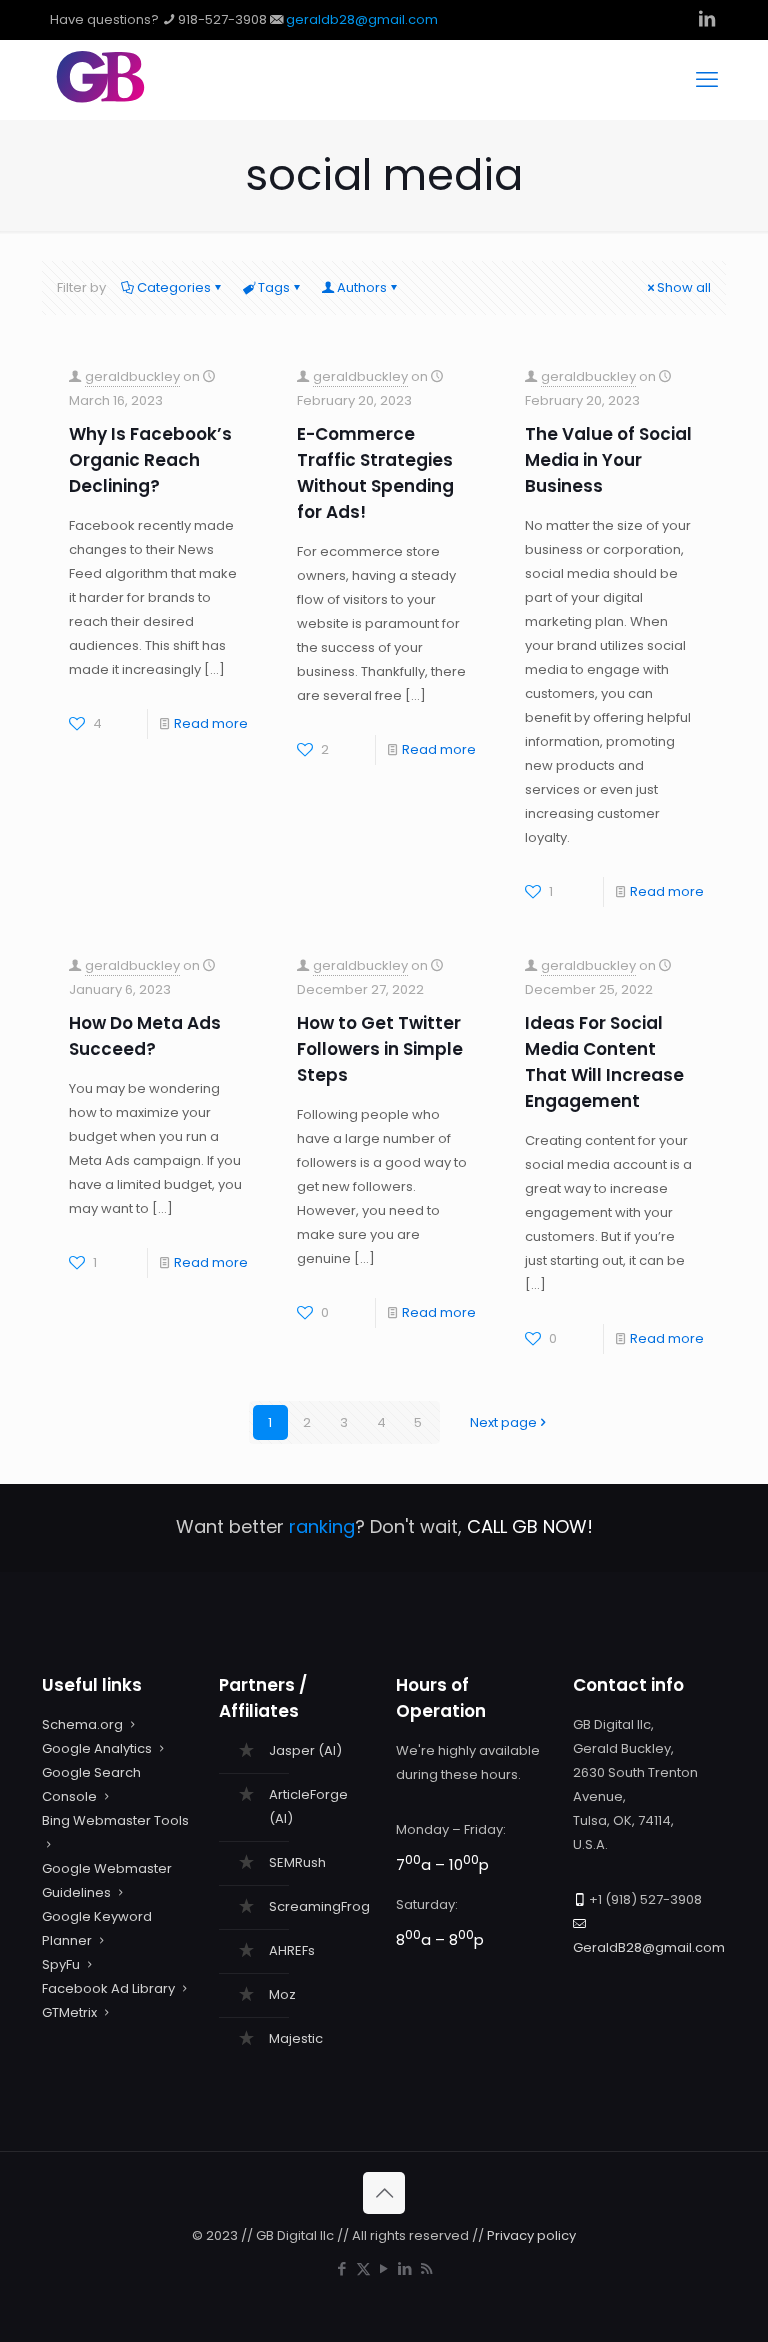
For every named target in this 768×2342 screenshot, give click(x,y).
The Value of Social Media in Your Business (608, 460)
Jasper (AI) (305, 1750)
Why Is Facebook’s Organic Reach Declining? (150, 460)
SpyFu (61, 1964)
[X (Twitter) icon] (363, 2268)
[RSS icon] (426, 2268)
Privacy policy (531, 2235)
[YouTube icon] (384, 2268)
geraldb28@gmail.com (362, 19)
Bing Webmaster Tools (115, 1820)
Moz (282, 1994)
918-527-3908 (222, 19)
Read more (211, 723)
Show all (684, 287)
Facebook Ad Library (108, 1988)
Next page (503, 1422)
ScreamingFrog (319, 1906)
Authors (362, 287)
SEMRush (297, 1862)
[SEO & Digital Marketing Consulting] (100, 99)
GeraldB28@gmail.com (649, 1947)
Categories (174, 287)
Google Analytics (97, 1748)
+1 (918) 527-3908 (645, 1899)
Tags (274, 287)
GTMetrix (69, 2012)
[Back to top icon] (384, 2193)
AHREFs (292, 1950)
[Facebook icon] (342, 2268)
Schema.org (82, 1724)
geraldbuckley (132, 376)
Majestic (296, 2038)
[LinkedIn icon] (405, 2268)
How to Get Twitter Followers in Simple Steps (380, 1049)
